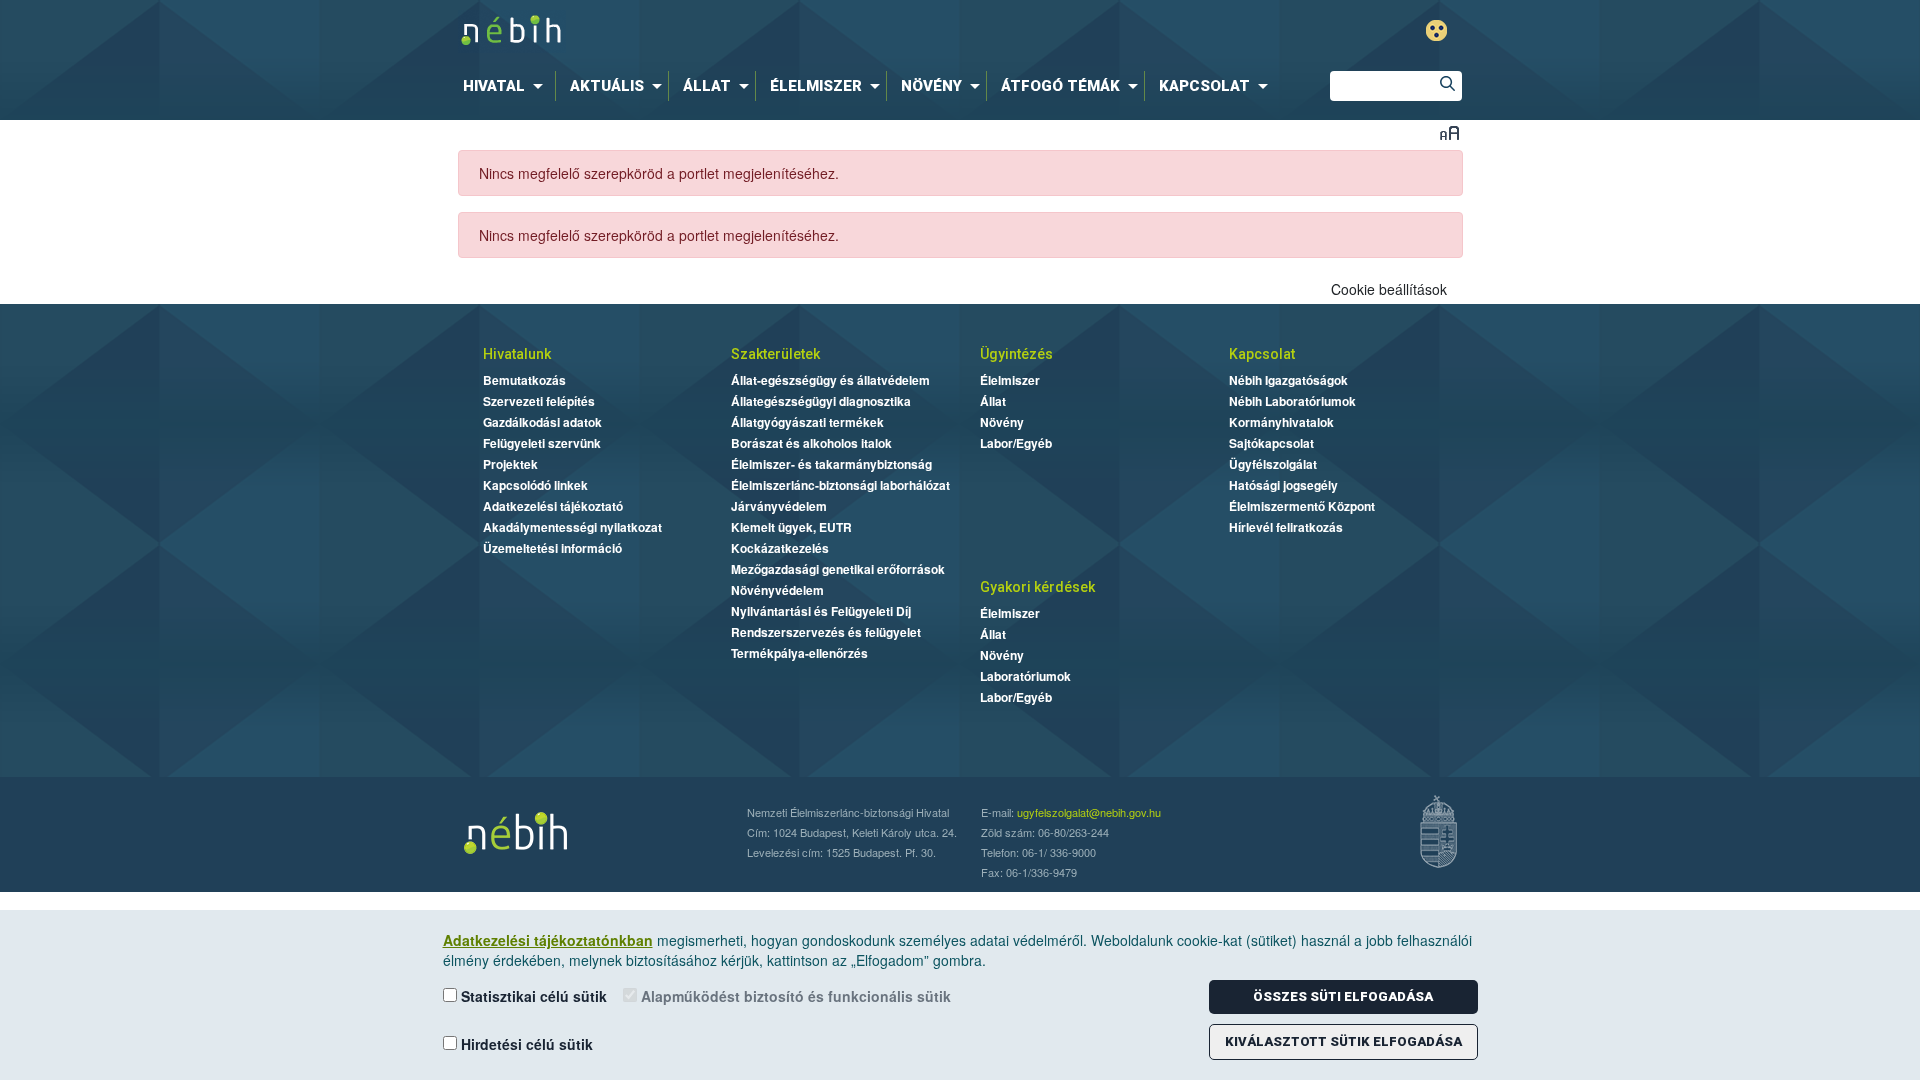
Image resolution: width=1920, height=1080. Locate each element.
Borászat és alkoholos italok (811, 443)
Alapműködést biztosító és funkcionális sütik (794, 996)
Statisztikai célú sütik (532, 996)
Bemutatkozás (524, 380)
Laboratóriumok (1025, 676)
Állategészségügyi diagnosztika (821, 401)
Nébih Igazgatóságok (1288, 380)
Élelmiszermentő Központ (1302, 506)
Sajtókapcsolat (1271, 443)
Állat (993, 401)
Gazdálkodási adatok (542, 422)
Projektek (510, 464)
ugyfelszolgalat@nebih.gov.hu (1089, 812)
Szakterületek (775, 354)
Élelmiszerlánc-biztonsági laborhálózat (840, 485)
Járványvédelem (779, 506)
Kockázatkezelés (780, 548)
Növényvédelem (777, 590)
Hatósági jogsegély (1283, 485)
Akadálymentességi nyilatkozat (572, 527)
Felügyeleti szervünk (542, 443)
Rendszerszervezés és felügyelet (826, 632)
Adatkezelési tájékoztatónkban (548, 940)
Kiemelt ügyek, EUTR (791, 527)
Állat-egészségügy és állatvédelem (830, 380)
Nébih (752, 31)
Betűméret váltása (1449, 132)
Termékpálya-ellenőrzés (799, 653)
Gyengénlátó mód (1436, 30)
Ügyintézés (1016, 354)
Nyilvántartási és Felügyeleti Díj (821, 611)
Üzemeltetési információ (552, 548)
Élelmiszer (1010, 380)
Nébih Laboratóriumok (1292, 401)
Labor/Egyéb (1016, 443)
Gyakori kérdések (1037, 587)
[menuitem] (507, 86)
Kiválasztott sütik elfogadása (1343, 1041)
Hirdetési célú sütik (525, 1044)
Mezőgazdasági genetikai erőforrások (838, 569)
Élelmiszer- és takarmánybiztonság (831, 464)
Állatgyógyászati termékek (807, 422)
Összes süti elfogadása (1343, 996)
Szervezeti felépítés (539, 401)
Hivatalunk (517, 354)
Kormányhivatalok (1281, 422)
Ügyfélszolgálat (1273, 464)
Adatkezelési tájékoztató (553, 506)
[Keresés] (1447, 86)
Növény (1002, 422)
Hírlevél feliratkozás (1286, 527)
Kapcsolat (1262, 354)
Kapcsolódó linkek (535, 485)
